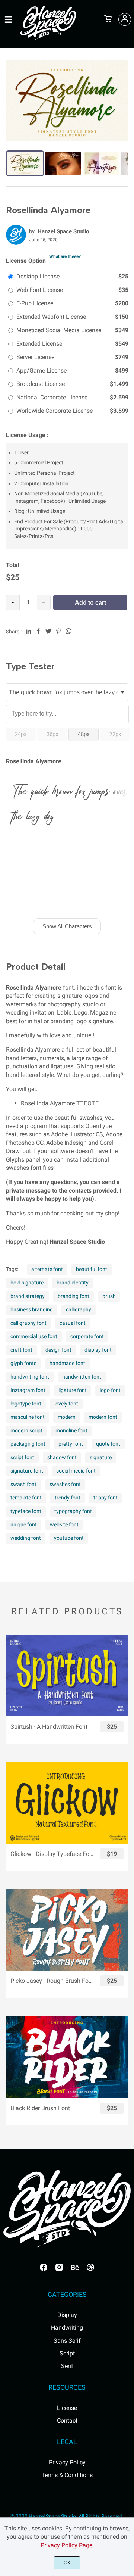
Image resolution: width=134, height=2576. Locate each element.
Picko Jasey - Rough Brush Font (52, 1981)
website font (64, 1524)
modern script (26, 1430)
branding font (74, 1296)
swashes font (65, 1484)
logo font (110, 1390)
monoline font (71, 1430)
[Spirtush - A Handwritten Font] (67, 1676)
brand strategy (28, 1296)
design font (58, 1350)
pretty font (71, 1444)
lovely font (66, 1404)
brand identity (73, 1283)
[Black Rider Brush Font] (67, 2057)
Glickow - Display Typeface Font (52, 1854)
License (67, 2408)
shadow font (62, 1457)
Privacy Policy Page (66, 2545)
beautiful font (92, 1269)
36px (52, 734)
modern (67, 1417)
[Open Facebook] (44, 2270)
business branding (32, 1309)
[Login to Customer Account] (125, 19)
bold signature (27, 1283)
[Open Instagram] (59, 2270)
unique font (24, 1524)
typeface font (26, 1511)
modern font (103, 1417)
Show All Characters (67, 926)
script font (22, 1457)
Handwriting (67, 2328)
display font (98, 1350)
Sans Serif (67, 2341)
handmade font (67, 1363)
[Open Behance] (75, 2270)
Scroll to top (127, 2185)
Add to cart (90, 603)
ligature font (73, 1390)
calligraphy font (28, 1323)
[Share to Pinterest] (58, 631)
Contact (67, 2421)
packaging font (28, 1444)
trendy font (68, 1498)
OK (67, 2563)
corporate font (87, 1336)
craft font (21, 1350)
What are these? (65, 256)
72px (115, 734)
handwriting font (30, 1377)
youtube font (69, 1538)
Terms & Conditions (67, 2475)
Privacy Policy (67, 2462)
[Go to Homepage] (48, 38)
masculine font (28, 1417)
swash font (23, 1484)
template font (26, 1498)
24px (21, 734)
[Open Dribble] (90, 2270)
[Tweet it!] (48, 631)
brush (109, 1296)
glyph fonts (23, 1363)
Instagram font (28, 1390)
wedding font (26, 1538)
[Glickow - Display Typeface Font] (67, 1803)
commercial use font (34, 1336)
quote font (108, 1444)
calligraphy (79, 1309)
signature (101, 1457)
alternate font (47, 1269)
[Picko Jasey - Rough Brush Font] (67, 1930)
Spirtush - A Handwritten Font (49, 1727)
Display (67, 2315)
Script (67, 2353)
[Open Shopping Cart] (108, 19)
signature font (27, 1471)
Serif (67, 2366)
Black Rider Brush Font (40, 2108)
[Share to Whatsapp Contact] (68, 631)
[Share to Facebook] (38, 631)
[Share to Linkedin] (28, 631)
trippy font (106, 1498)
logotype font (26, 1404)
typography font (73, 1511)
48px (84, 734)
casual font (73, 1323)
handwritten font (82, 1377)
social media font (76, 1471)
